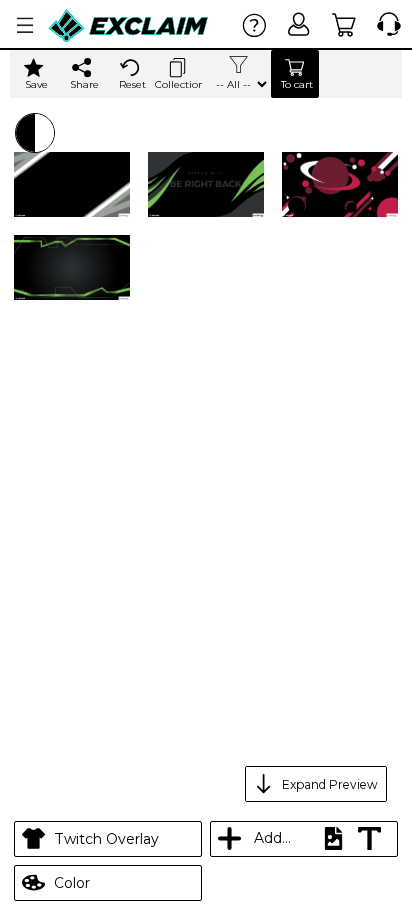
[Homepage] (129, 25)
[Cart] (344, 24)
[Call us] (384, 24)
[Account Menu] (25, 25)
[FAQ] (254, 24)
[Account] (299, 24)
